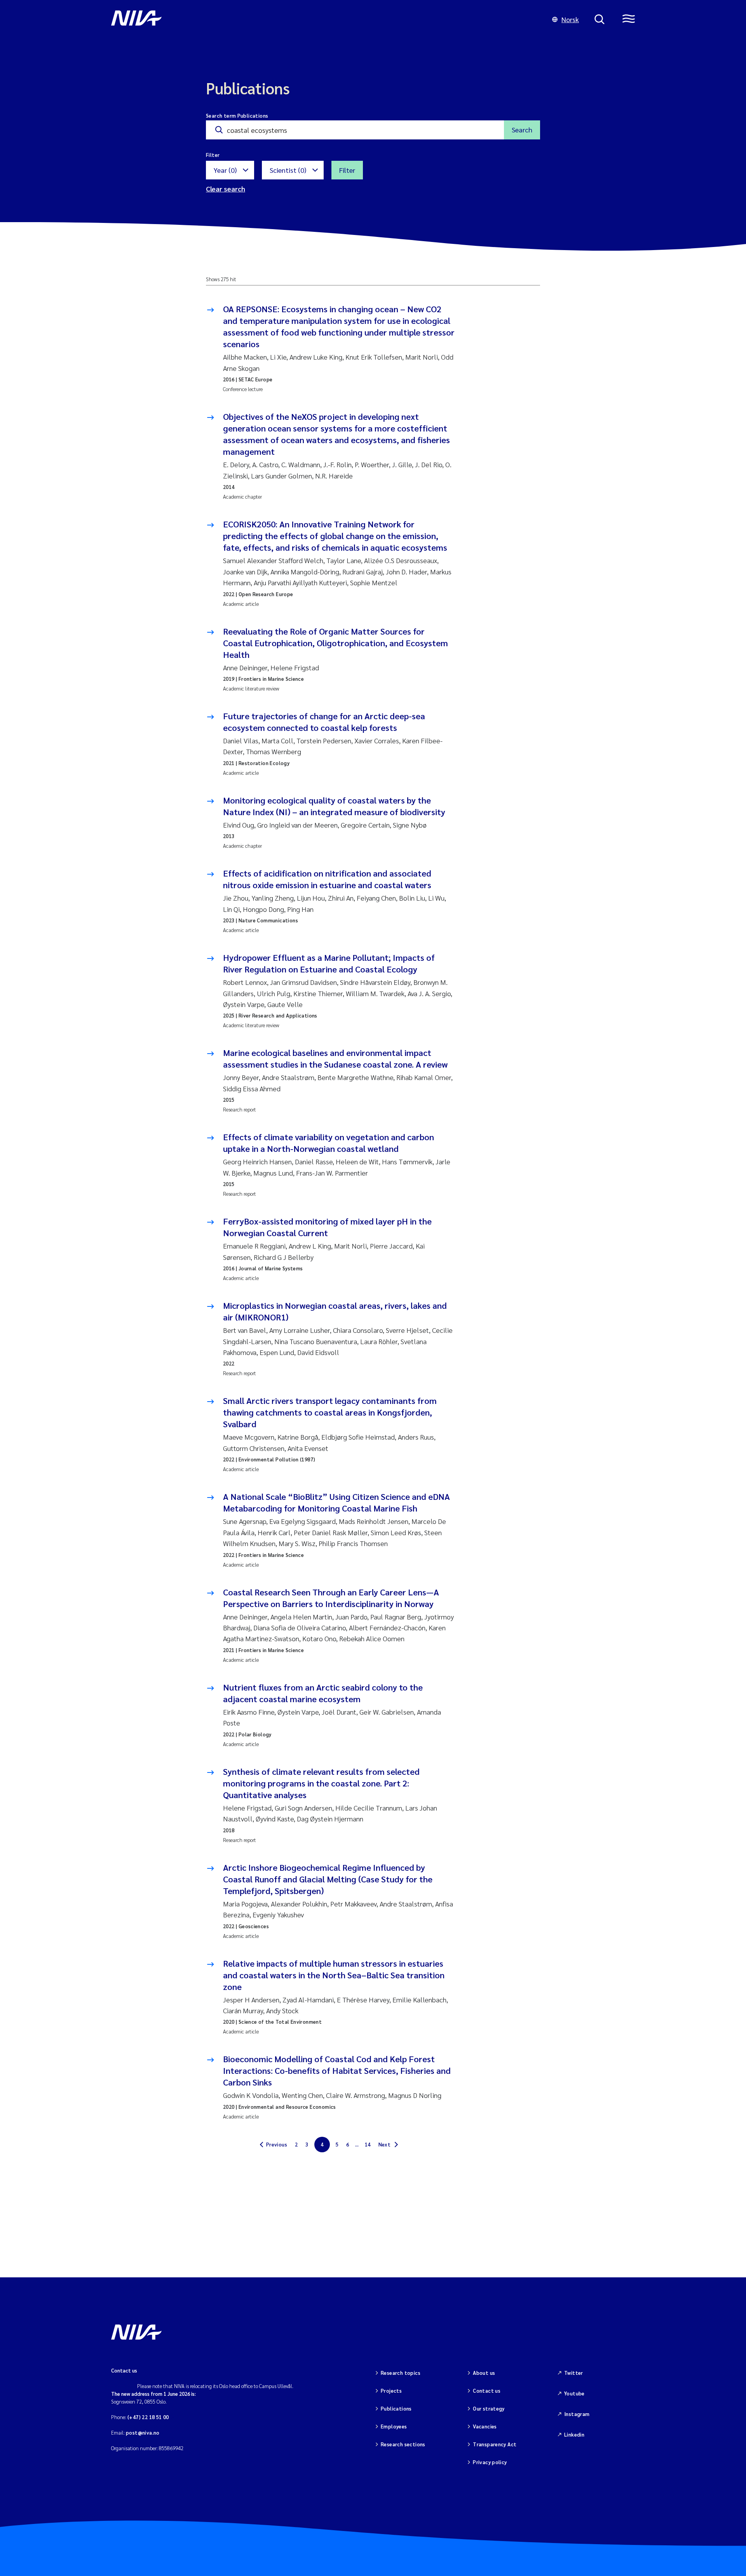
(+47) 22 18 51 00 (148, 2417)
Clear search (226, 189)
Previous (277, 2144)
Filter (347, 170)
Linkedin (574, 2434)
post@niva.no (143, 2433)
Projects (391, 2391)
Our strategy (489, 2408)
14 (368, 2144)
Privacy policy (490, 2462)
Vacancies (485, 2426)
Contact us (487, 2391)
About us (484, 2373)
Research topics (401, 2373)
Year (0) (225, 170)
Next (385, 2144)
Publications (396, 2408)
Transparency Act (495, 2444)
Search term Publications (237, 116)
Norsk (570, 19)
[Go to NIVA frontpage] (324, 19)
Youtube (574, 2393)
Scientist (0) (288, 170)
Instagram (577, 2414)
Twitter (574, 2373)
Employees (394, 2426)
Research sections (403, 2444)
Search (522, 130)
